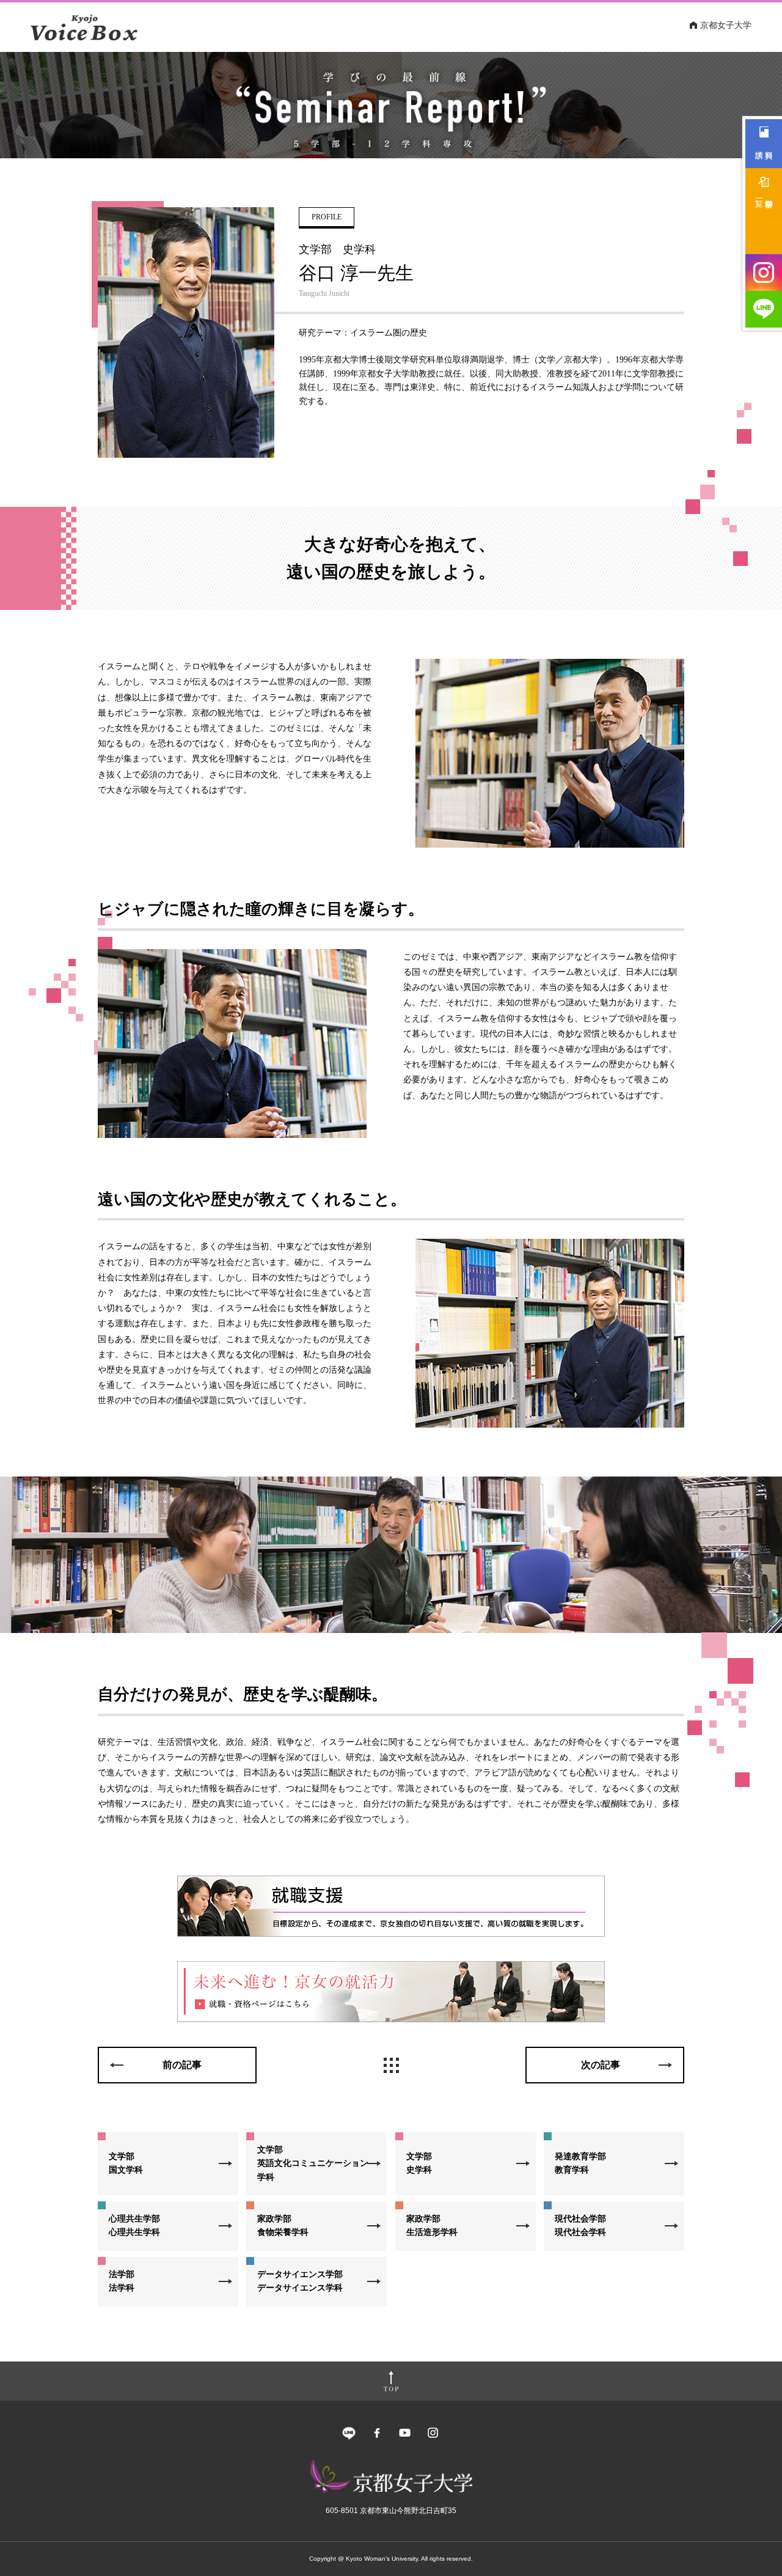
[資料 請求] (764, 144)
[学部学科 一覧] (764, 211)
